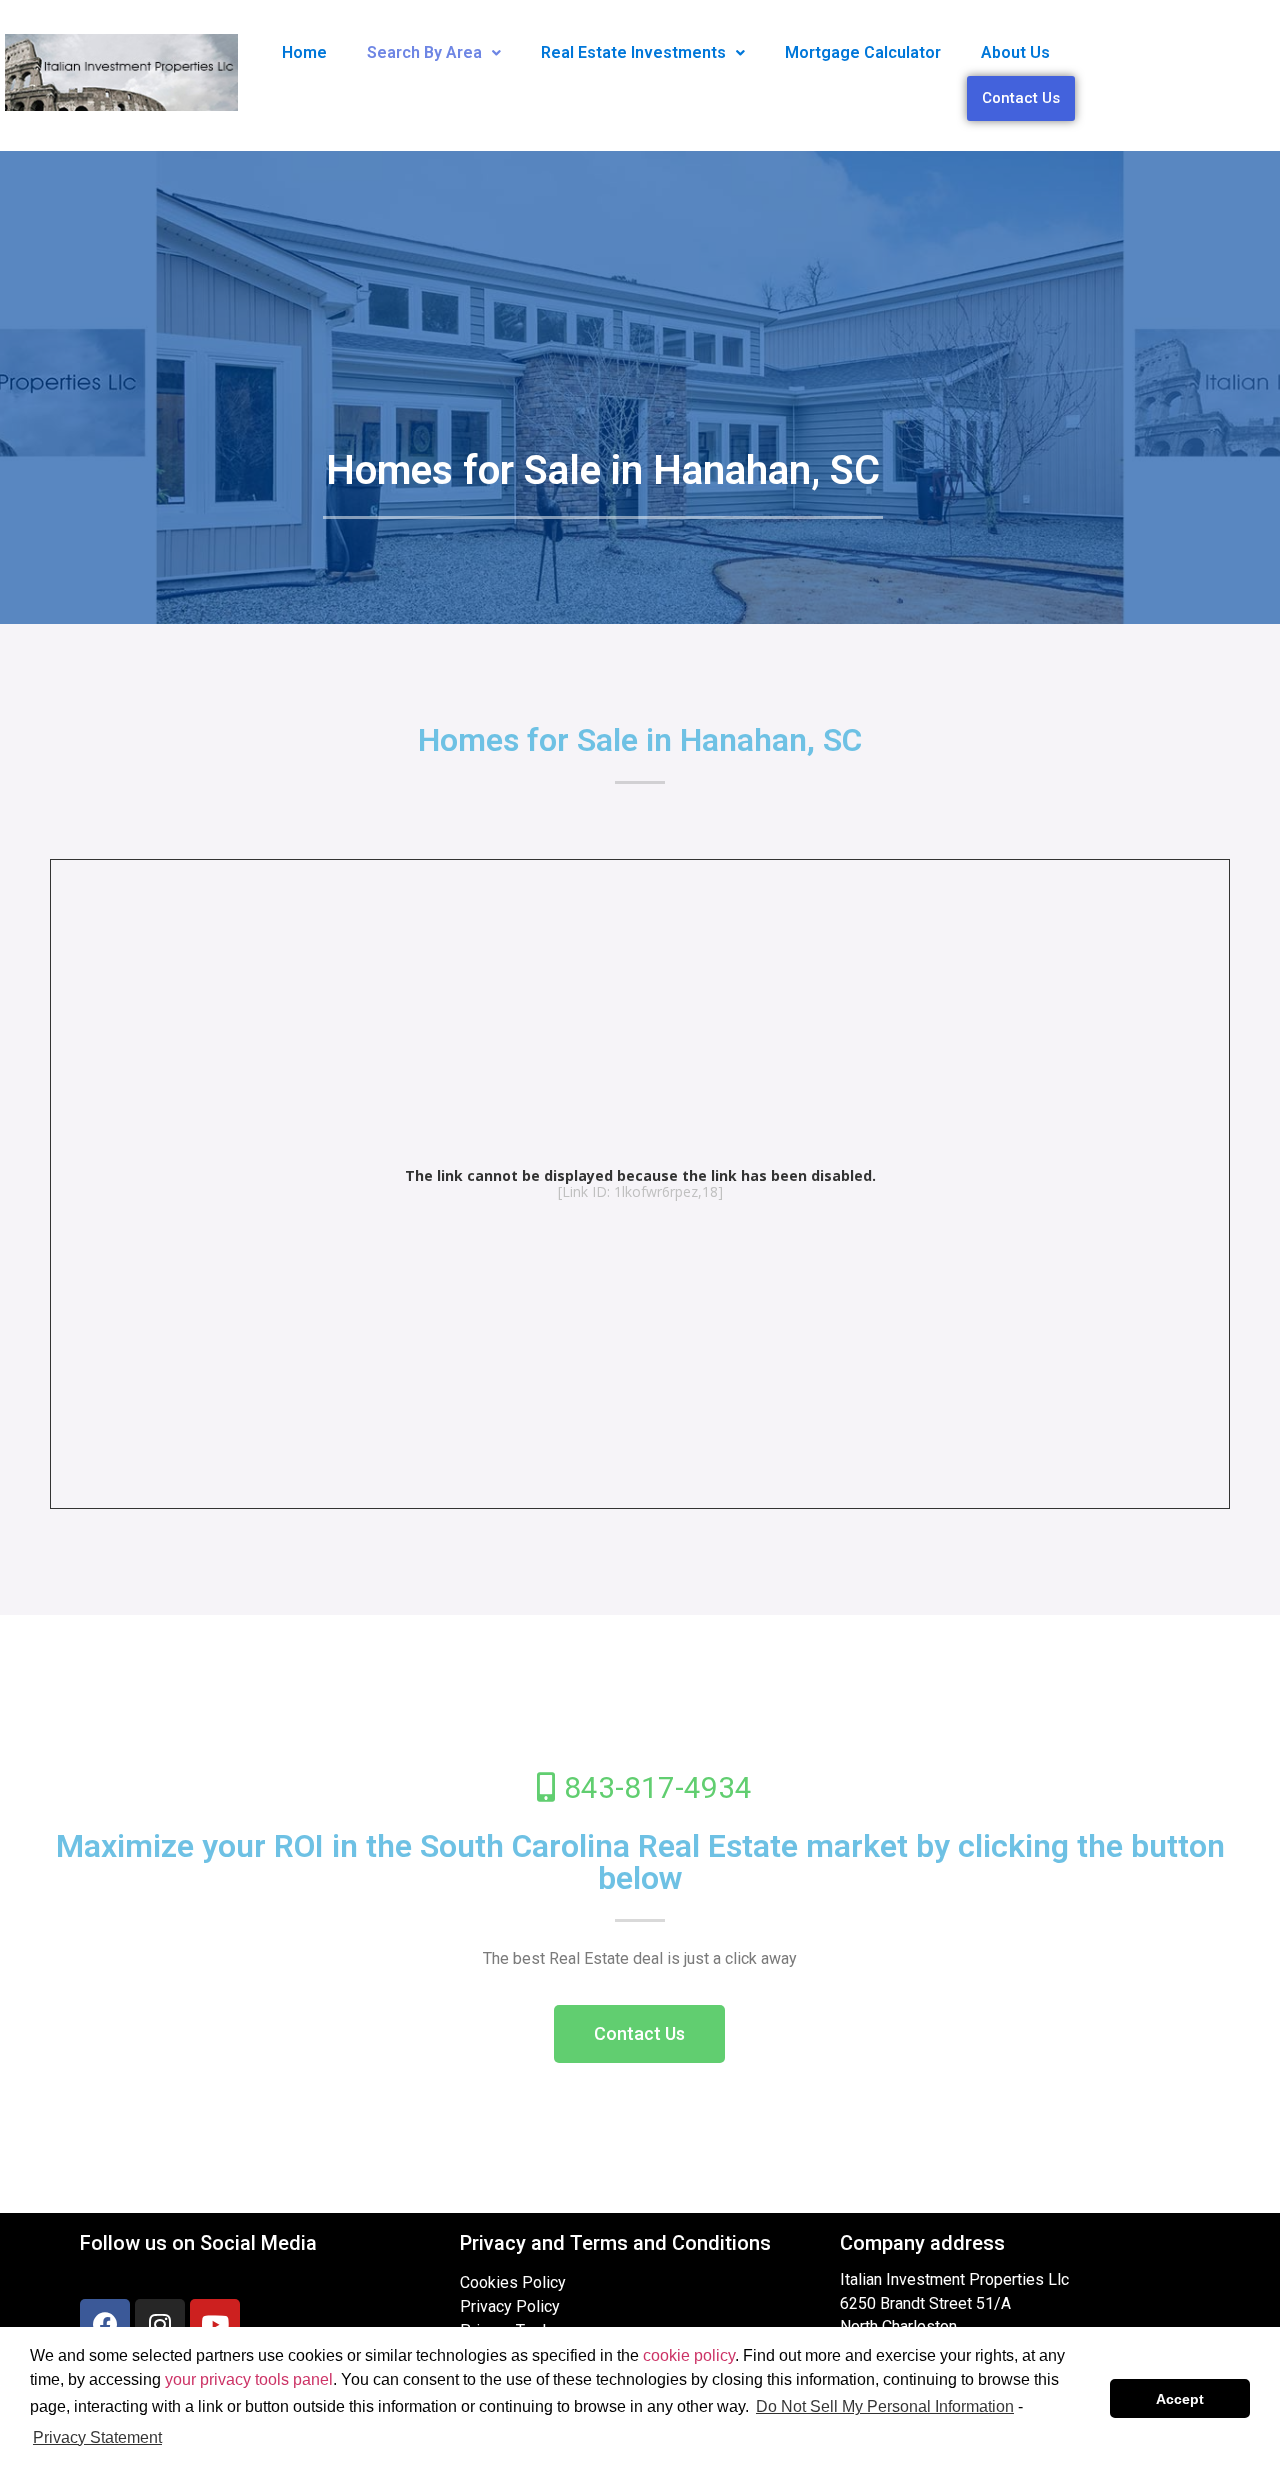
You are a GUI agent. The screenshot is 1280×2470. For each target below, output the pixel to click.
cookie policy (689, 2355)
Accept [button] (1180, 2399)
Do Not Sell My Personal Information (885, 2406)
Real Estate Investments (633, 52)
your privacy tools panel (249, 2379)
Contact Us (1021, 98)
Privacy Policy (510, 2306)
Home (304, 52)
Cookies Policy (513, 2282)
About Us (1015, 52)
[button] (639, 2034)
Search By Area (424, 52)
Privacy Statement (97, 2437)
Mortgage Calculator (863, 52)
